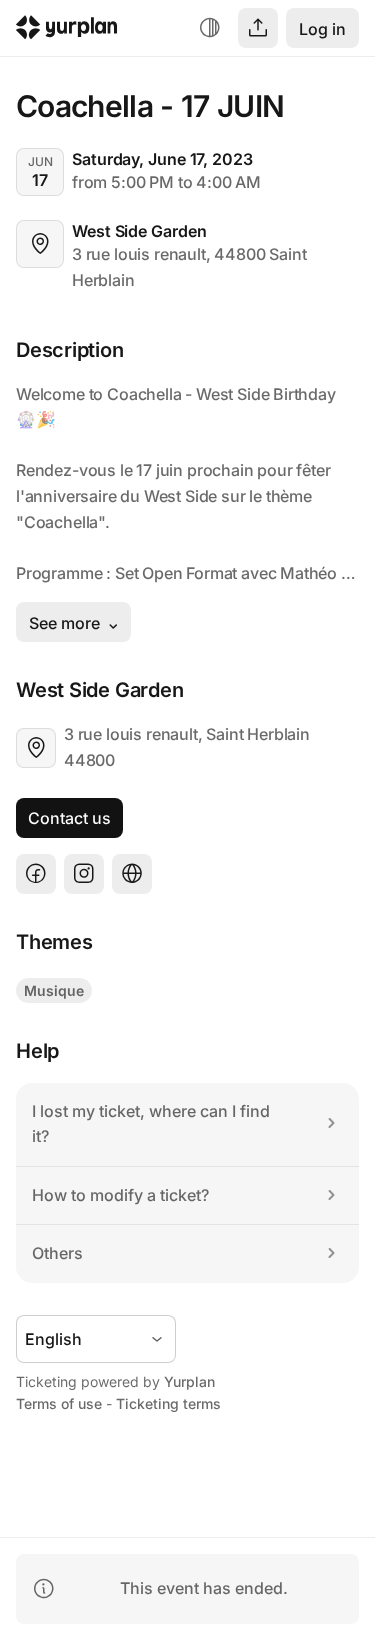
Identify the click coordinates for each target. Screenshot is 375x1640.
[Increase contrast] (210, 28)
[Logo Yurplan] (67, 30)
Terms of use (59, 1403)
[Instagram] (84, 874)
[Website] (132, 874)
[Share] (258, 28)
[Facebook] (36, 874)
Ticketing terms (168, 1403)
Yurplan (189, 1381)
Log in (322, 29)
